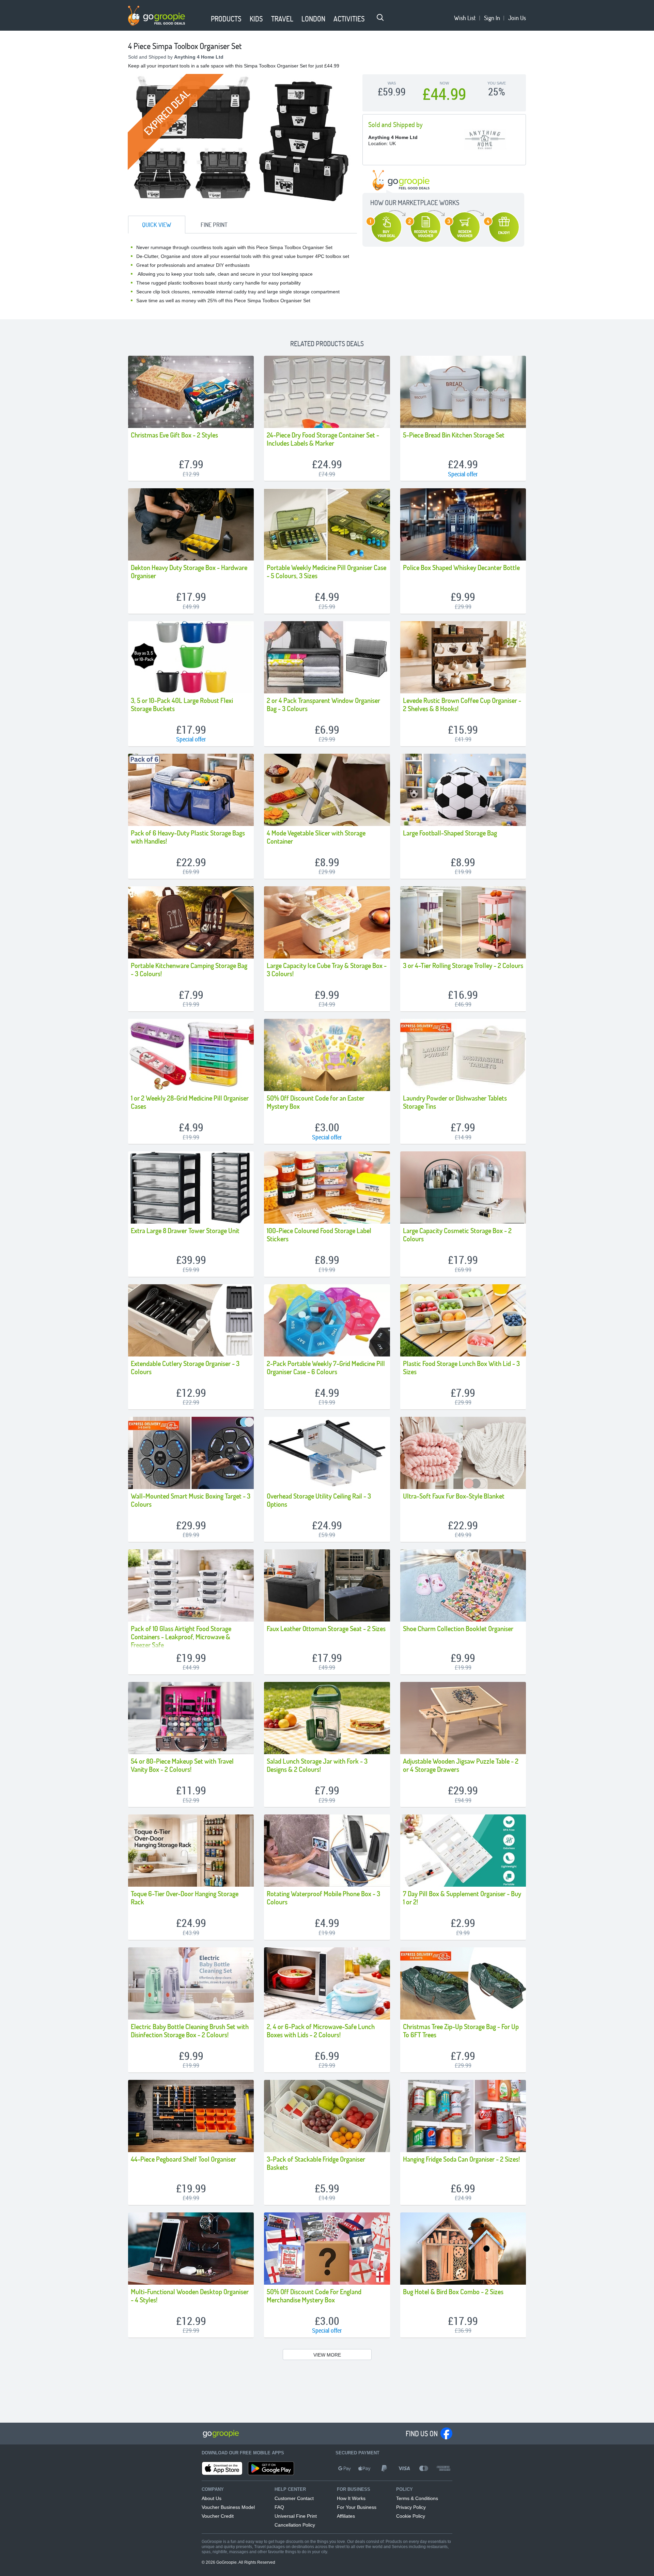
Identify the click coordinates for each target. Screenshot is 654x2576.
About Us (212, 2498)
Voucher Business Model (228, 2507)
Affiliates (346, 2516)
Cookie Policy (411, 2516)
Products (226, 19)
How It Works (351, 2498)
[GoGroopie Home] (157, 16)
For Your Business (357, 2507)
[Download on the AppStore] (222, 2468)
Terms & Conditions (417, 2498)
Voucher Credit (218, 2516)
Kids (256, 19)
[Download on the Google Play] (271, 2468)
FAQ (279, 2507)
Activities (349, 19)
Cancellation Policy (295, 2525)
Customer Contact (294, 2498)
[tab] (157, 225)
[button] (203, 19)
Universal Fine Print (296, 2516)
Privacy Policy (411, 2507)
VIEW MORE (327, 2355)
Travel (282, 19)
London (313, 19)
